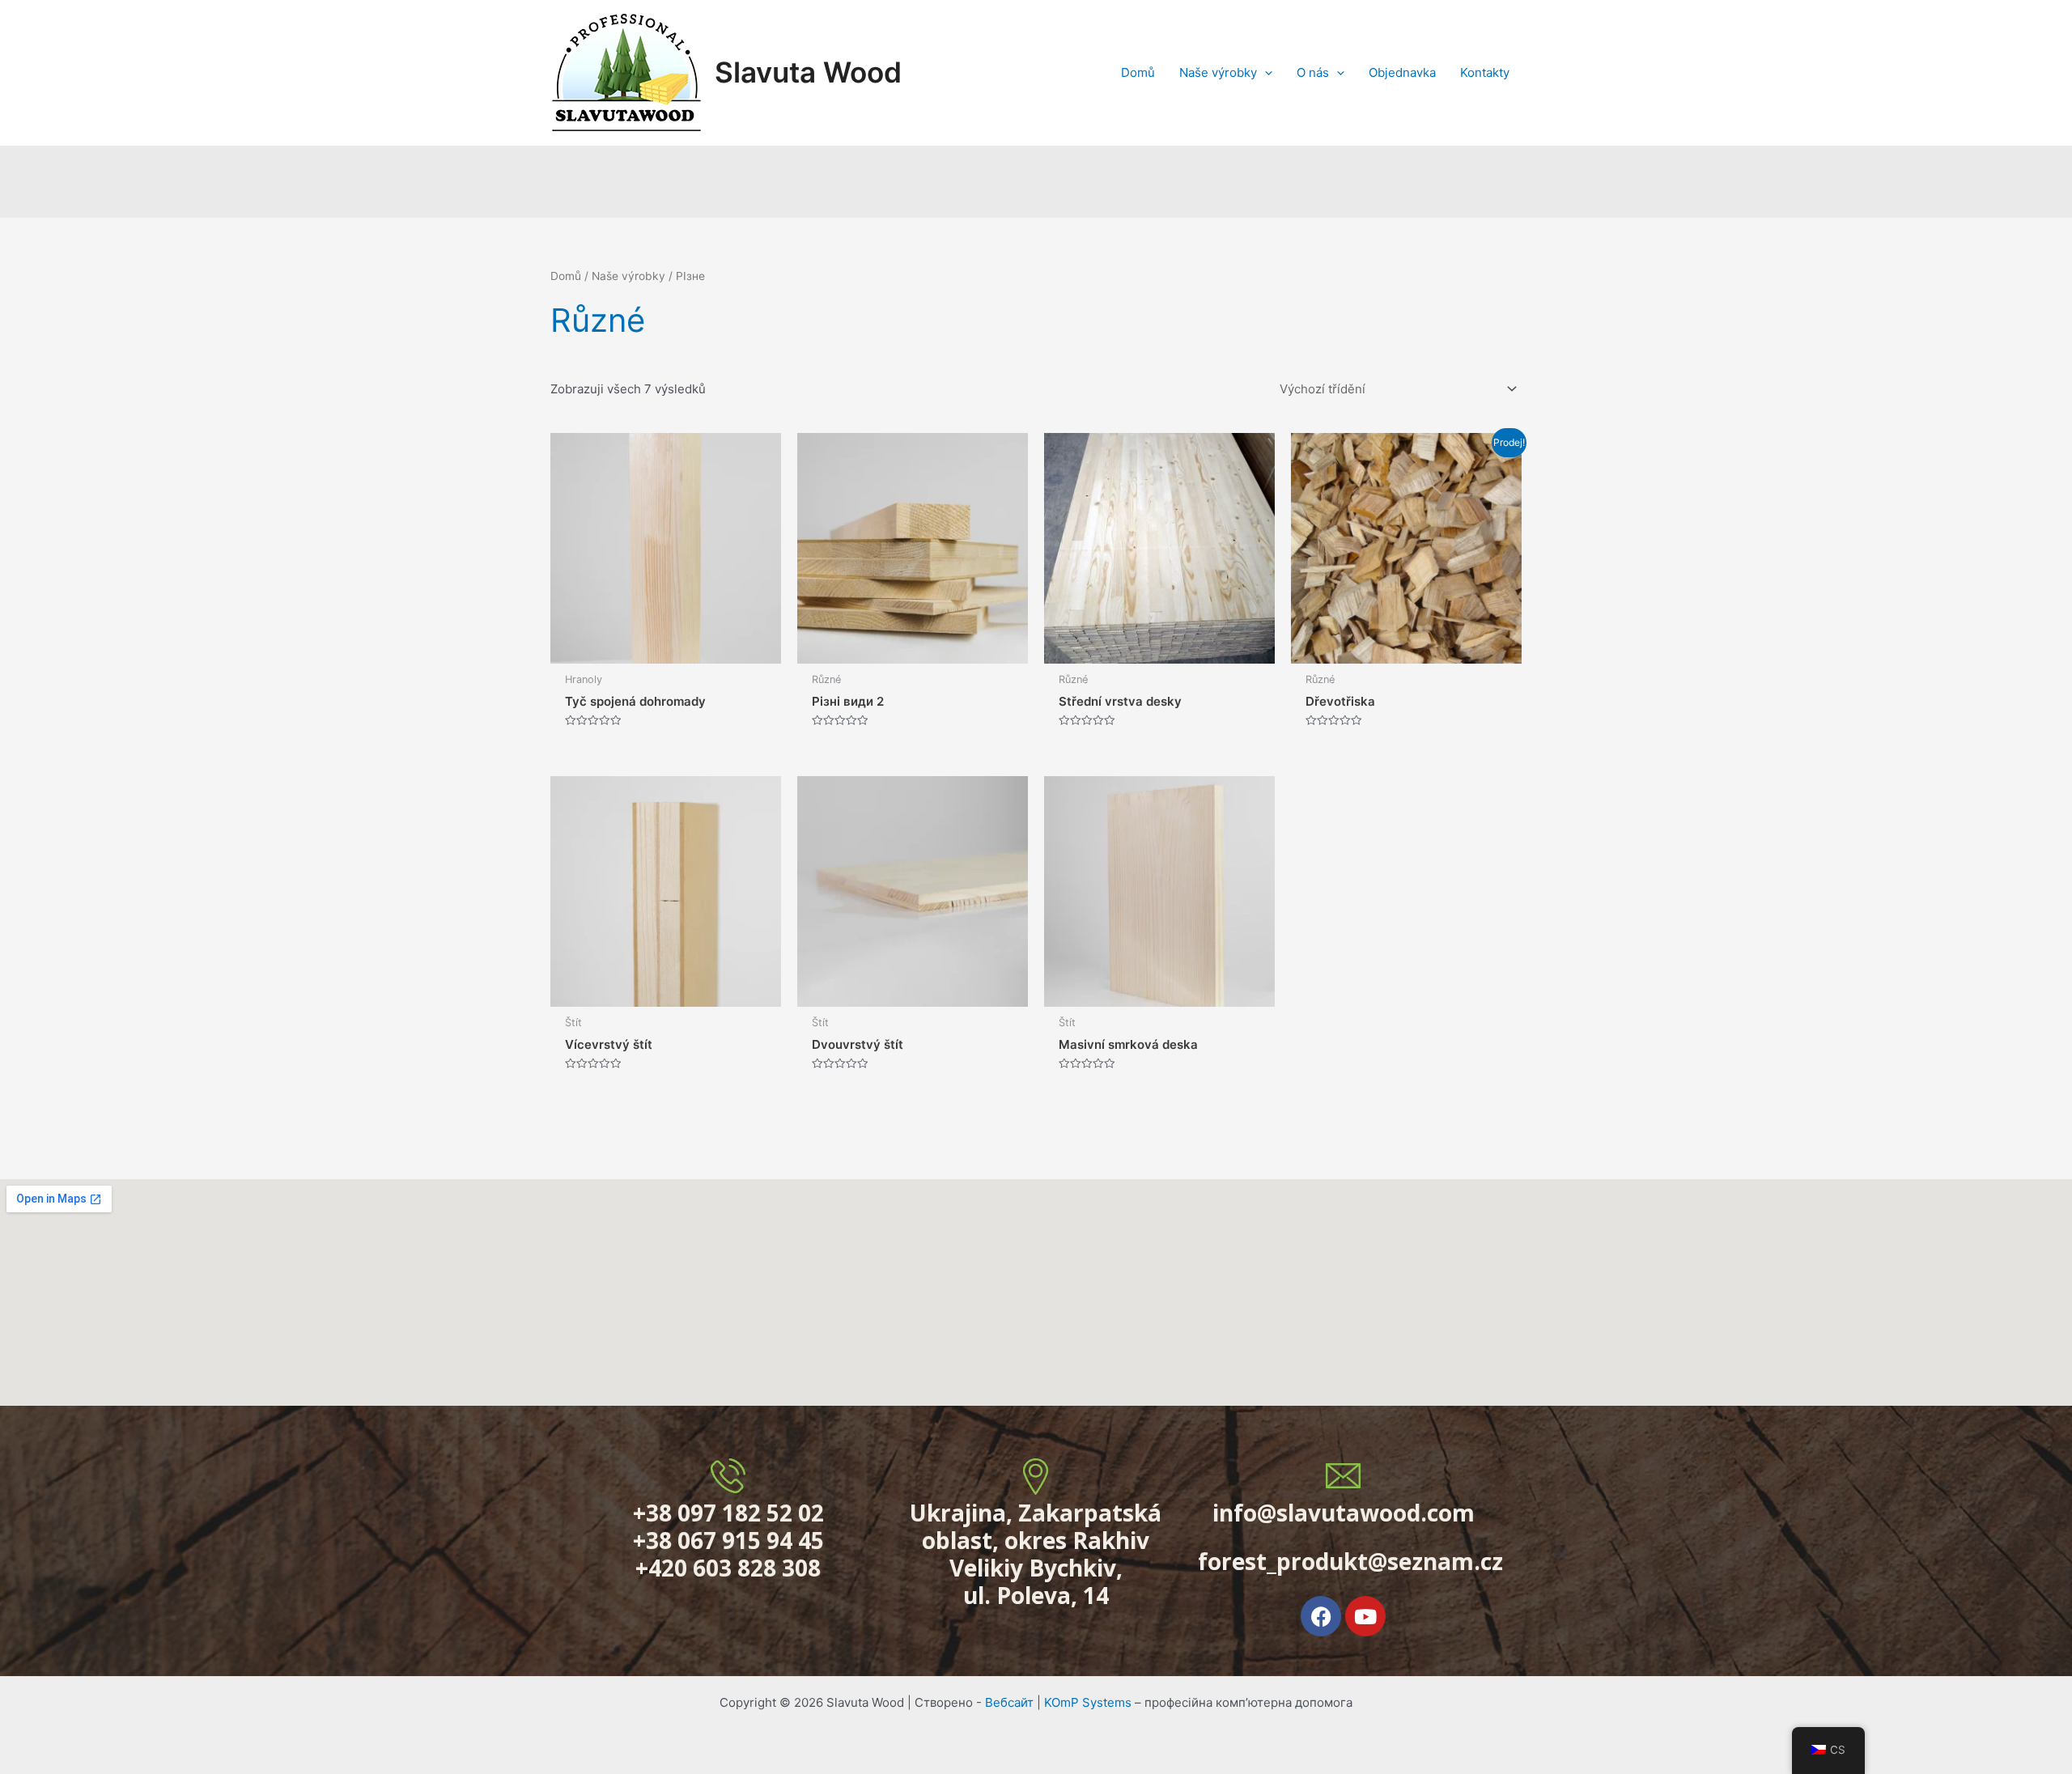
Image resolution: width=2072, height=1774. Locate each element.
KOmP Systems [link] (1088, 1702)
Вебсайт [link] (1009, 1702)
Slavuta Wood (808, 72)
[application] (1265, 73)
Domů (566, 276)
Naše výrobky (628, 276)
